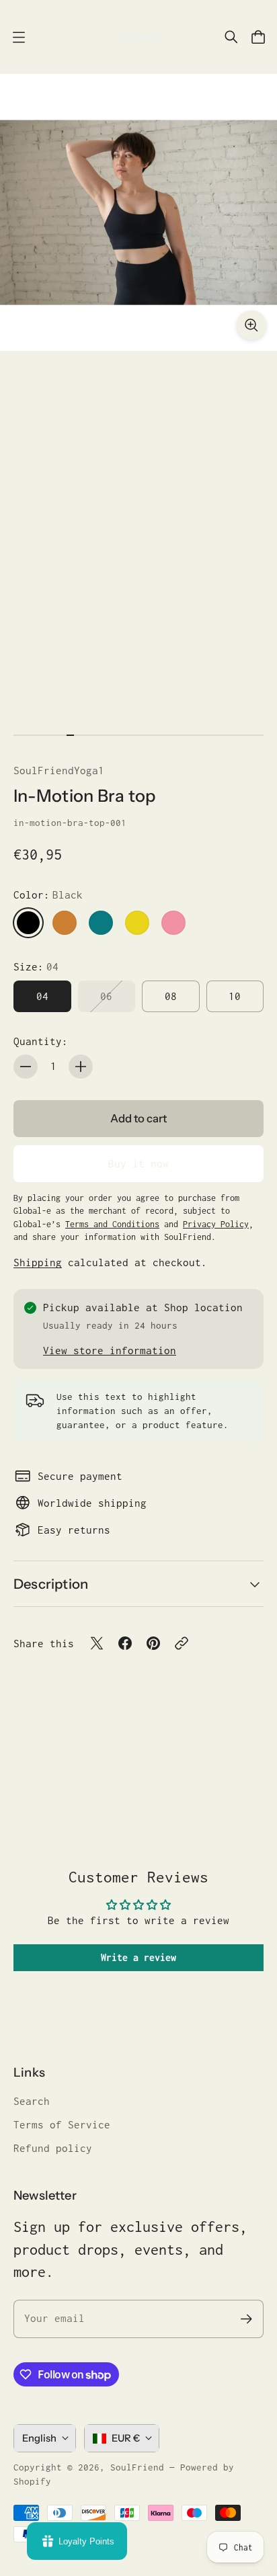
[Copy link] (182, 1643)
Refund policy (53, 2148)
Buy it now (138, 1164)
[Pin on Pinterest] (153, 1643)
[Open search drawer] (231, 37)
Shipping (38, 1262)
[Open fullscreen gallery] (251, 325)
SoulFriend (137, 2467)
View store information (110, 1351)
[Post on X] (97, 1643)
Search (32, 2101)
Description (51, 1584)
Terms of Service (62, 2125)
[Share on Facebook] (125, 1643)
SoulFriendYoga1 (59, 771)
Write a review (138, 1957)
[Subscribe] (246, 2319)
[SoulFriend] (138, 37)
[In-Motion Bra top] (138, 212)
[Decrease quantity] (26, 1067)
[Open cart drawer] (258, 37)
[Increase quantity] (81, 1067)
